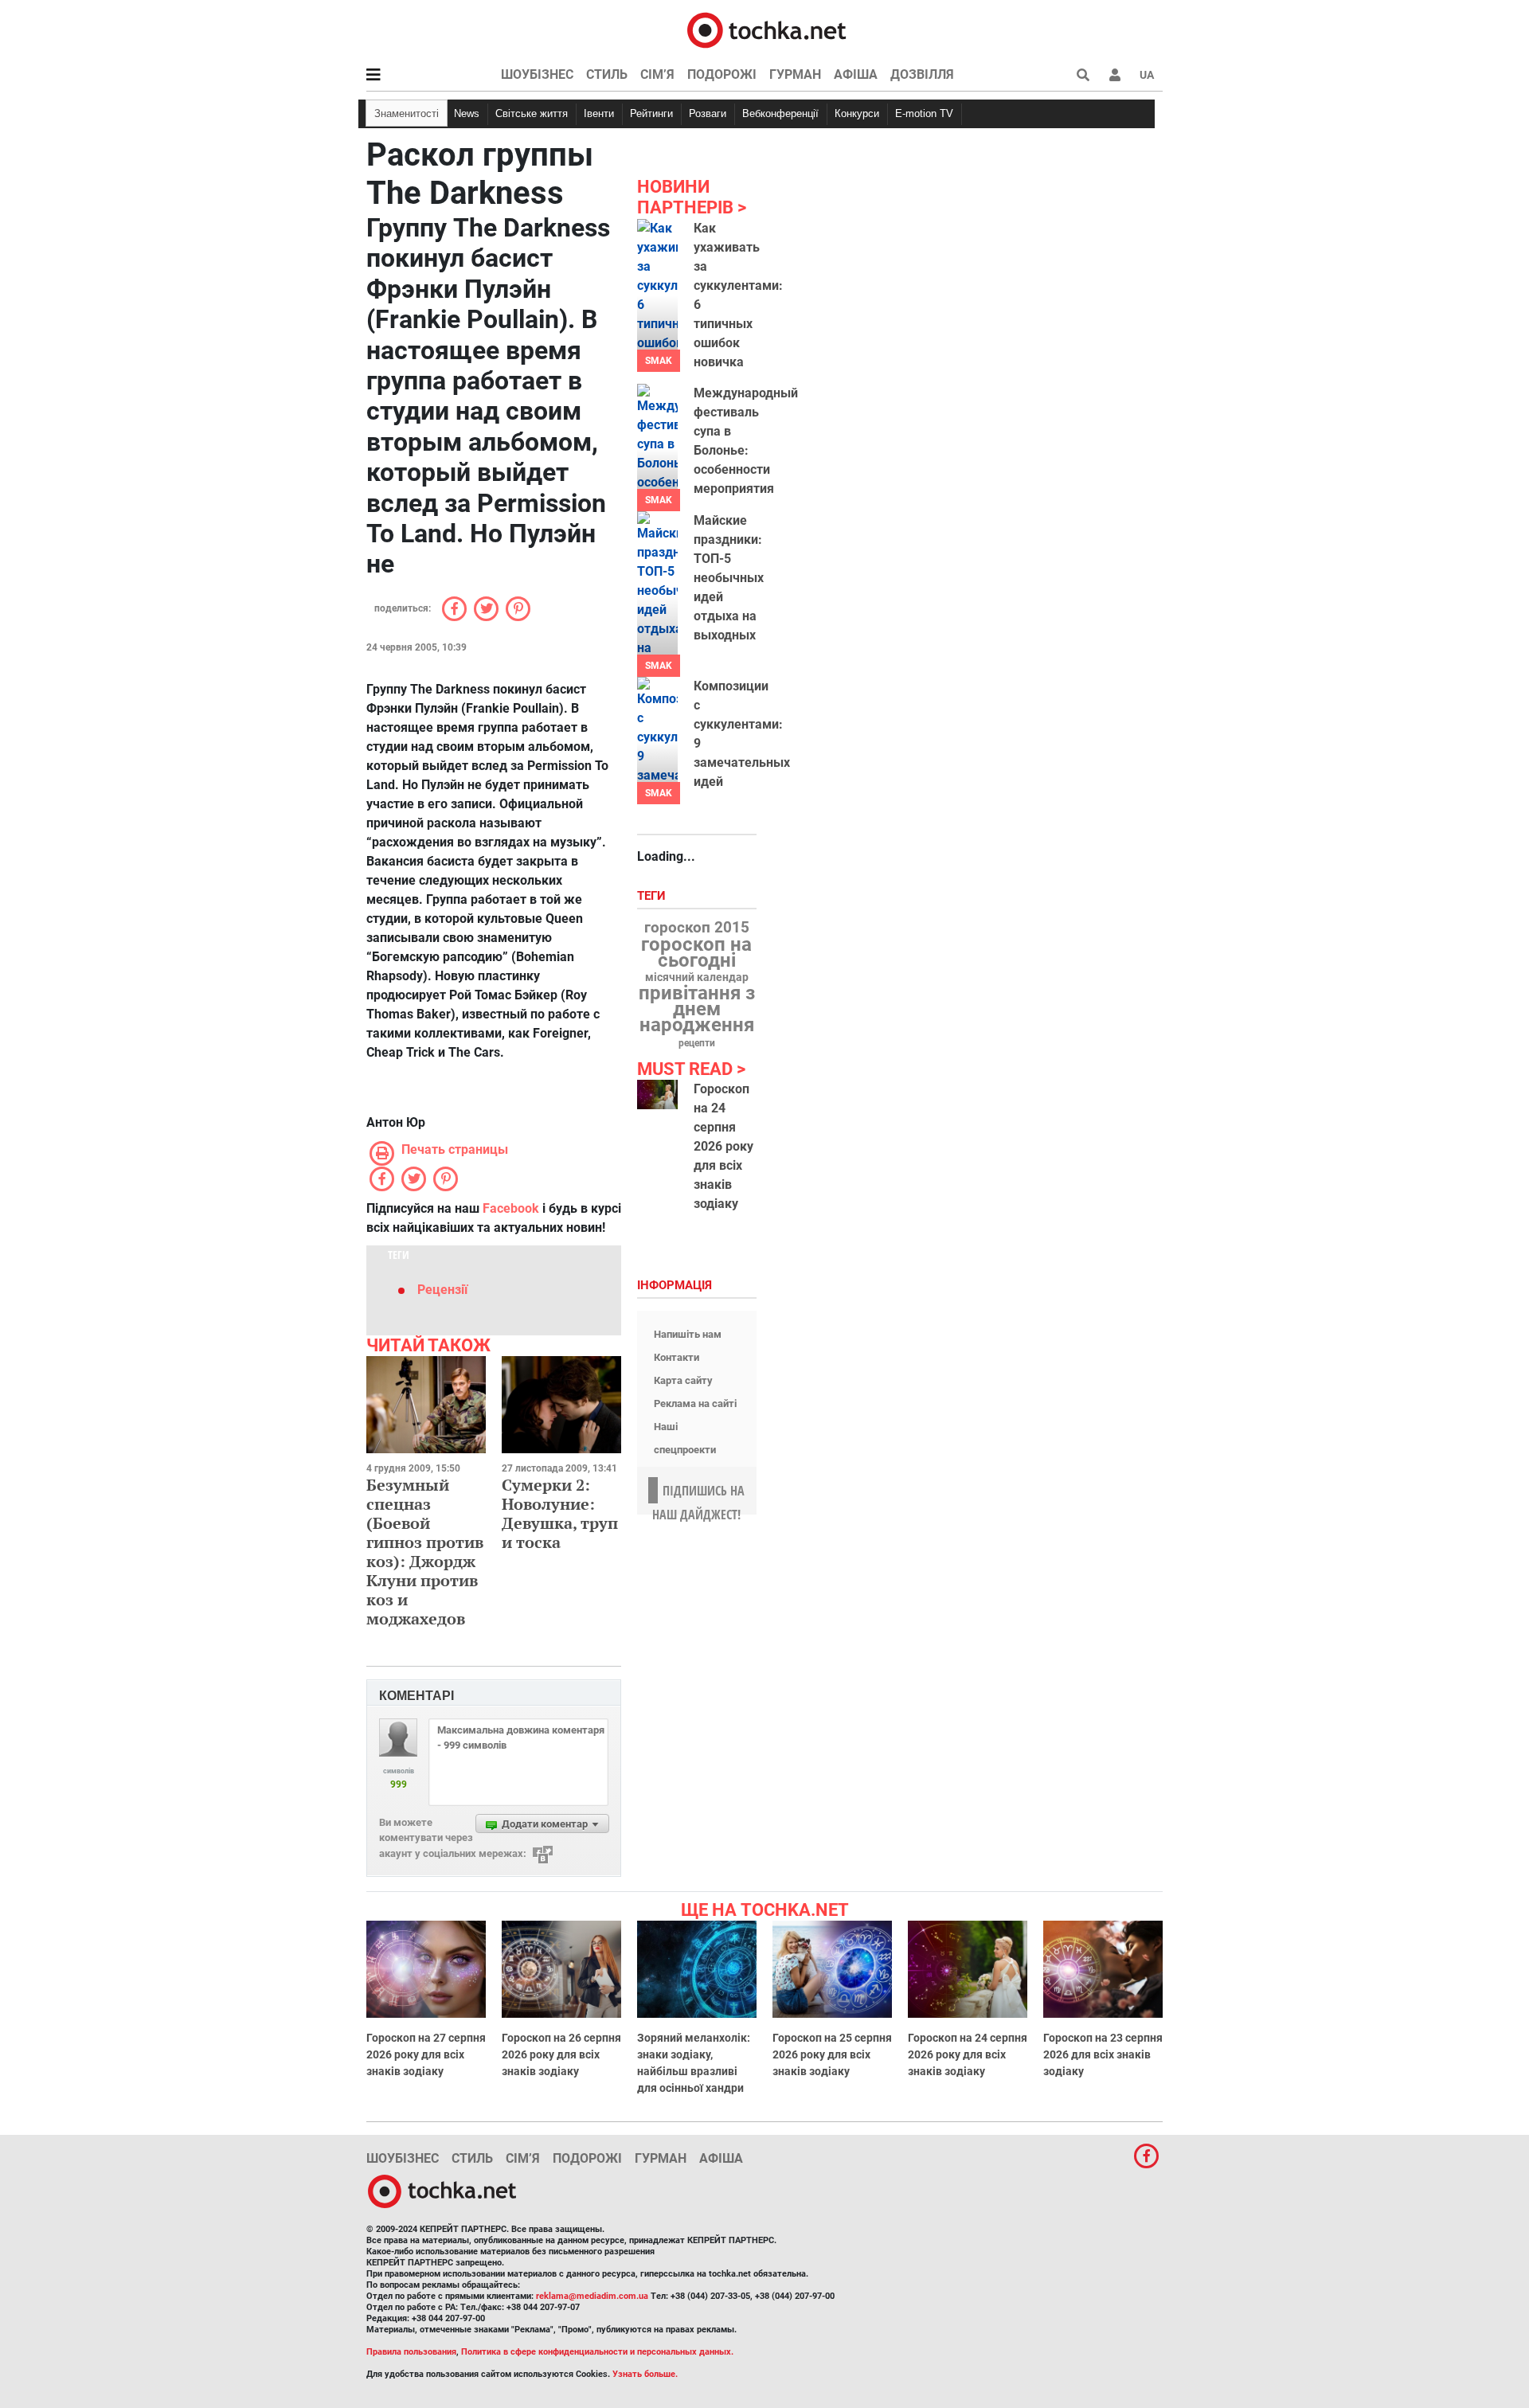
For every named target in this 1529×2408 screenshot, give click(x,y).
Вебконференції (780, 113)
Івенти (599, 113)
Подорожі (722, 74)
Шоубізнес (537, 74)
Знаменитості (407, 113)
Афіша (856, 74)
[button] (1115, 75)
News (467, 113)
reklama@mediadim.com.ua (592, 2296)
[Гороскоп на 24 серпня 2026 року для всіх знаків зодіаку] (657, 1095)
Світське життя (532, 113)
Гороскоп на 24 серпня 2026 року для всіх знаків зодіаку (723, 1146)
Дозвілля (922, 74)
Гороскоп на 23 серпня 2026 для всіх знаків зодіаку (1103, 2054)
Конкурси (857, 113)
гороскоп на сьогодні (696, 952)
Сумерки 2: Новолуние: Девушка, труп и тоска (560, 1513)
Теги (653, 896)
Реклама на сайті (695, 1403)
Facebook (511, 1208)
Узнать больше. (645, 2374)
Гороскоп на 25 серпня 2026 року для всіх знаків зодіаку (832, 2054)
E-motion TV (924, 113)
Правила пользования (411, 2352)
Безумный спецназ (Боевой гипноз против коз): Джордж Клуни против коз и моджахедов (425, 1552)
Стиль (607, 74)
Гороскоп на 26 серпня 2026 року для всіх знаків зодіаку (561, 2054)
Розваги (708, 113)
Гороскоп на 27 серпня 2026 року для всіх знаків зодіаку (426, 2054)
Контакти (677, 1357)
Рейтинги (651, 113)
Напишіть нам (688, 1334)
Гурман (795, 74)
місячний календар (697, 978)
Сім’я (657, 74)
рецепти (697, 1043)
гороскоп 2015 (697, 928)
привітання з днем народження (697, 1009)
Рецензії (442, 1290)
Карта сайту (683, 1380)
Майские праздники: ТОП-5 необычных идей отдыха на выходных (729, 578)
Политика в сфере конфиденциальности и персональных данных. (597, 2352)
